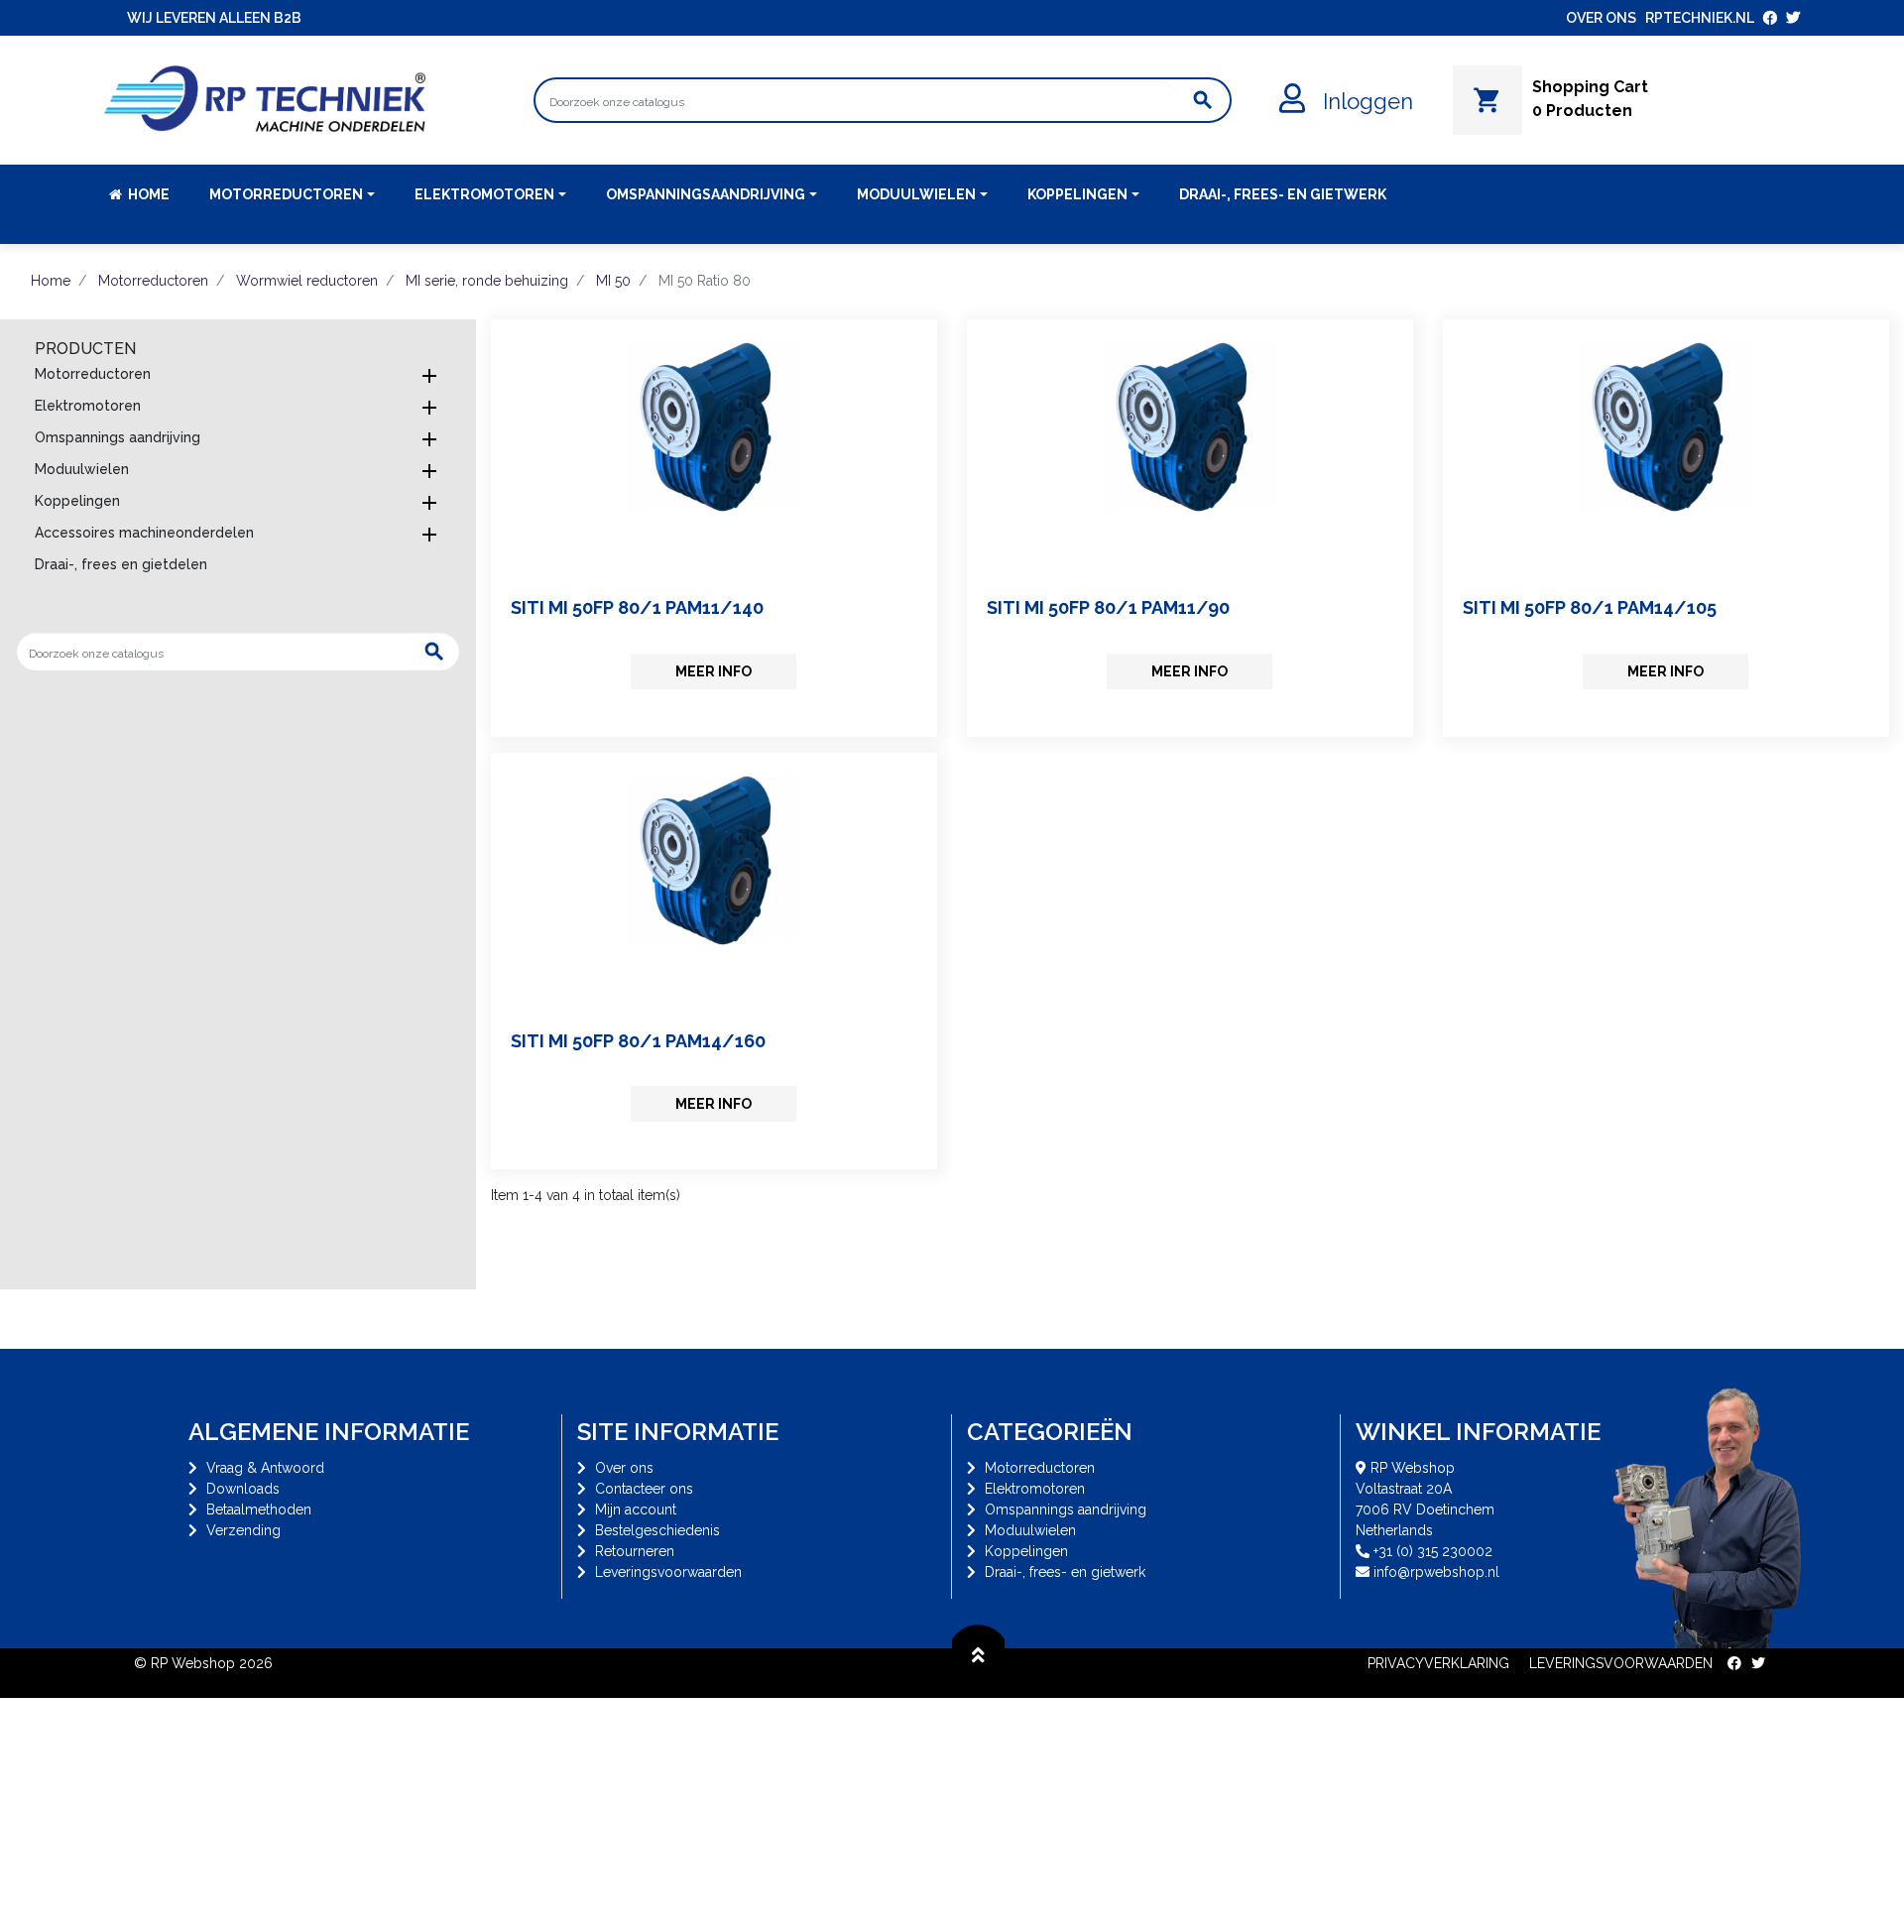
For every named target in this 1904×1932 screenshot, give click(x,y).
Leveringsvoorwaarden (668, 1572)
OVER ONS (1601, 18)
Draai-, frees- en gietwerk (1065, 1572)
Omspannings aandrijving (118, 437)
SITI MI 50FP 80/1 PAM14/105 (1590, 607)
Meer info (714, 671)
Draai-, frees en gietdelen (121, 564)
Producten (85, 349)
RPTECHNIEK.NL (1700, 18)
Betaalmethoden (259, 1509)
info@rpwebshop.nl (1436, 1572)
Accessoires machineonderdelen (144, 533)
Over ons (624, 1468)
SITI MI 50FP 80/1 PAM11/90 (1108, 607)
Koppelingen (77, 501)
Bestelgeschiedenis (657, 1530)
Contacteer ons (644, 1489)
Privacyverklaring (1438, 1663)
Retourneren (635, 1551)
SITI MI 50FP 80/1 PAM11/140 (637, 607)
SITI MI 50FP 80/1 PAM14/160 (638, 1041)
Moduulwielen (82, 469)
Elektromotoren (88, 406)
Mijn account (636, 1509)
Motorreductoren (93, 374)
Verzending (243, 1530)
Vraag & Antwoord (265, 1468)
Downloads (243, 1489)
